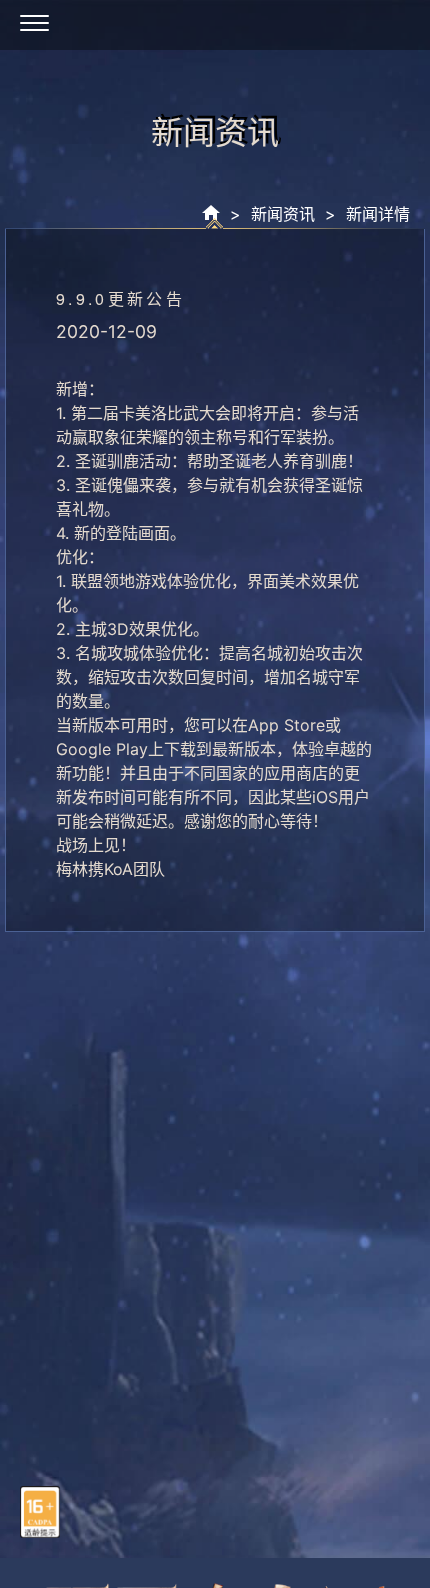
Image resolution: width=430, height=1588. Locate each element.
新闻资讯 (283, 214)
